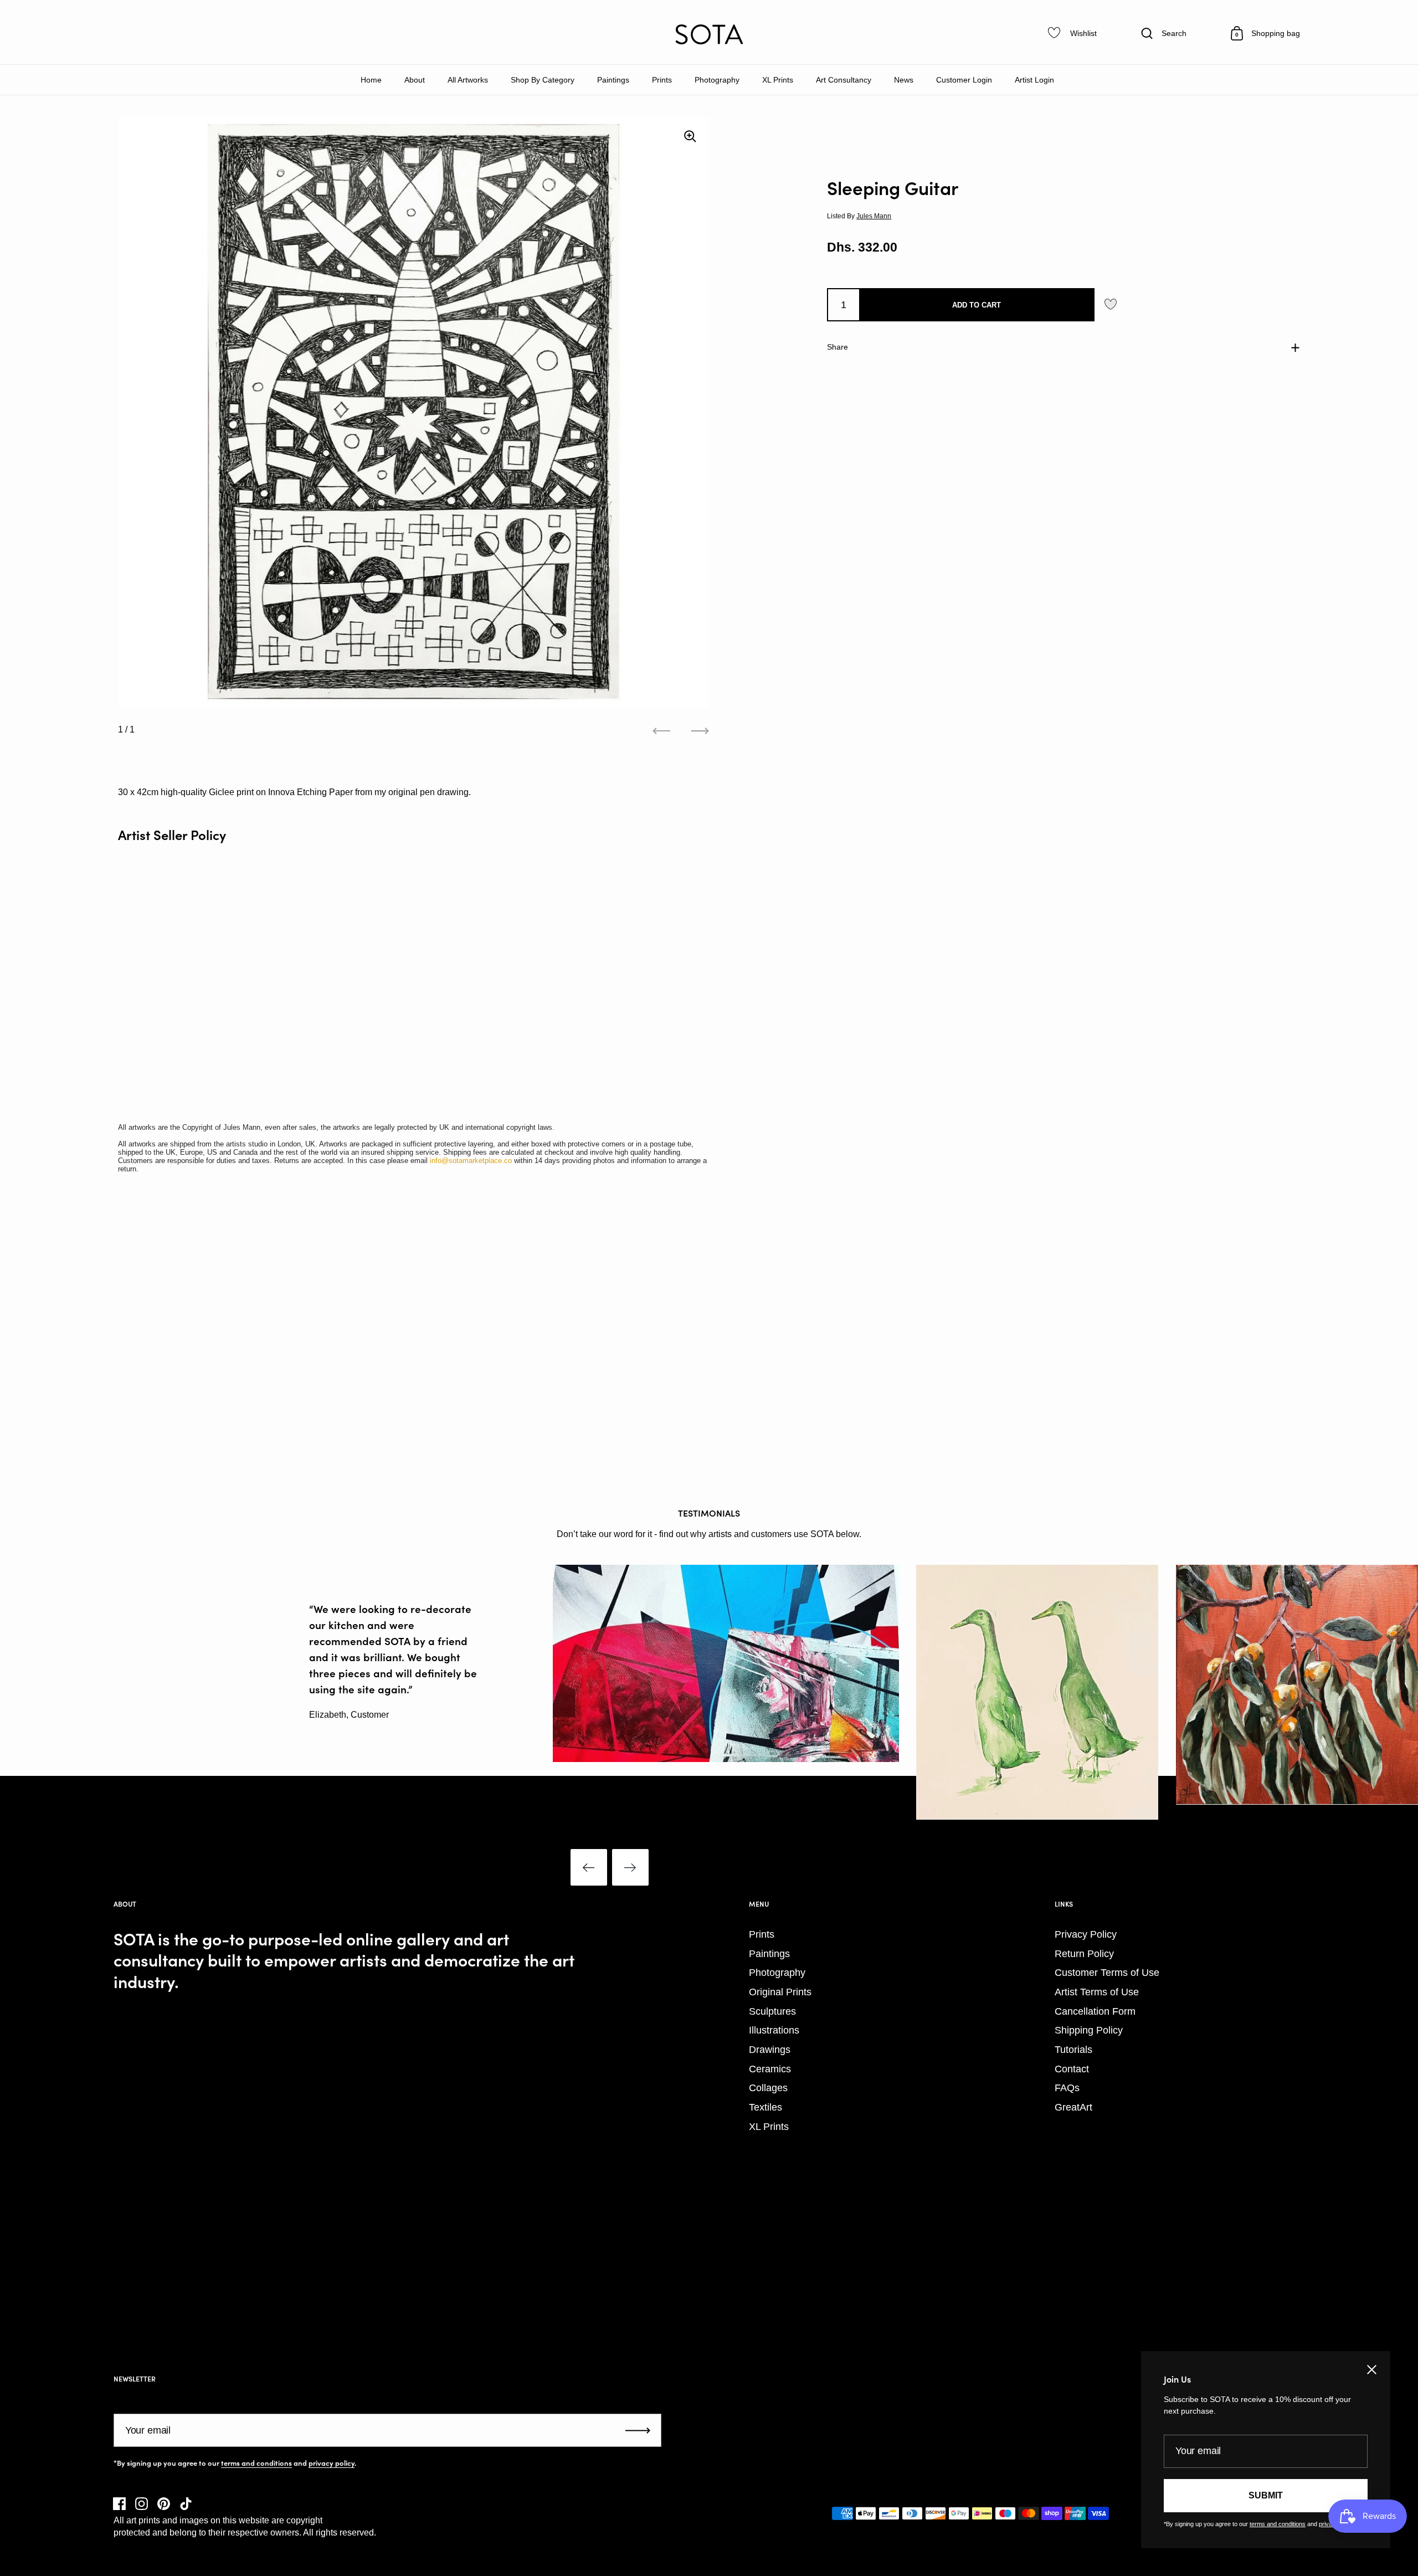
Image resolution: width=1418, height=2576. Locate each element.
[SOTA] (709, 34)
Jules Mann (874, 216)
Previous (589, 1867)
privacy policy (332, 2463)
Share (838, 347)
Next (630, 1867)
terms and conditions (256, 2463)
